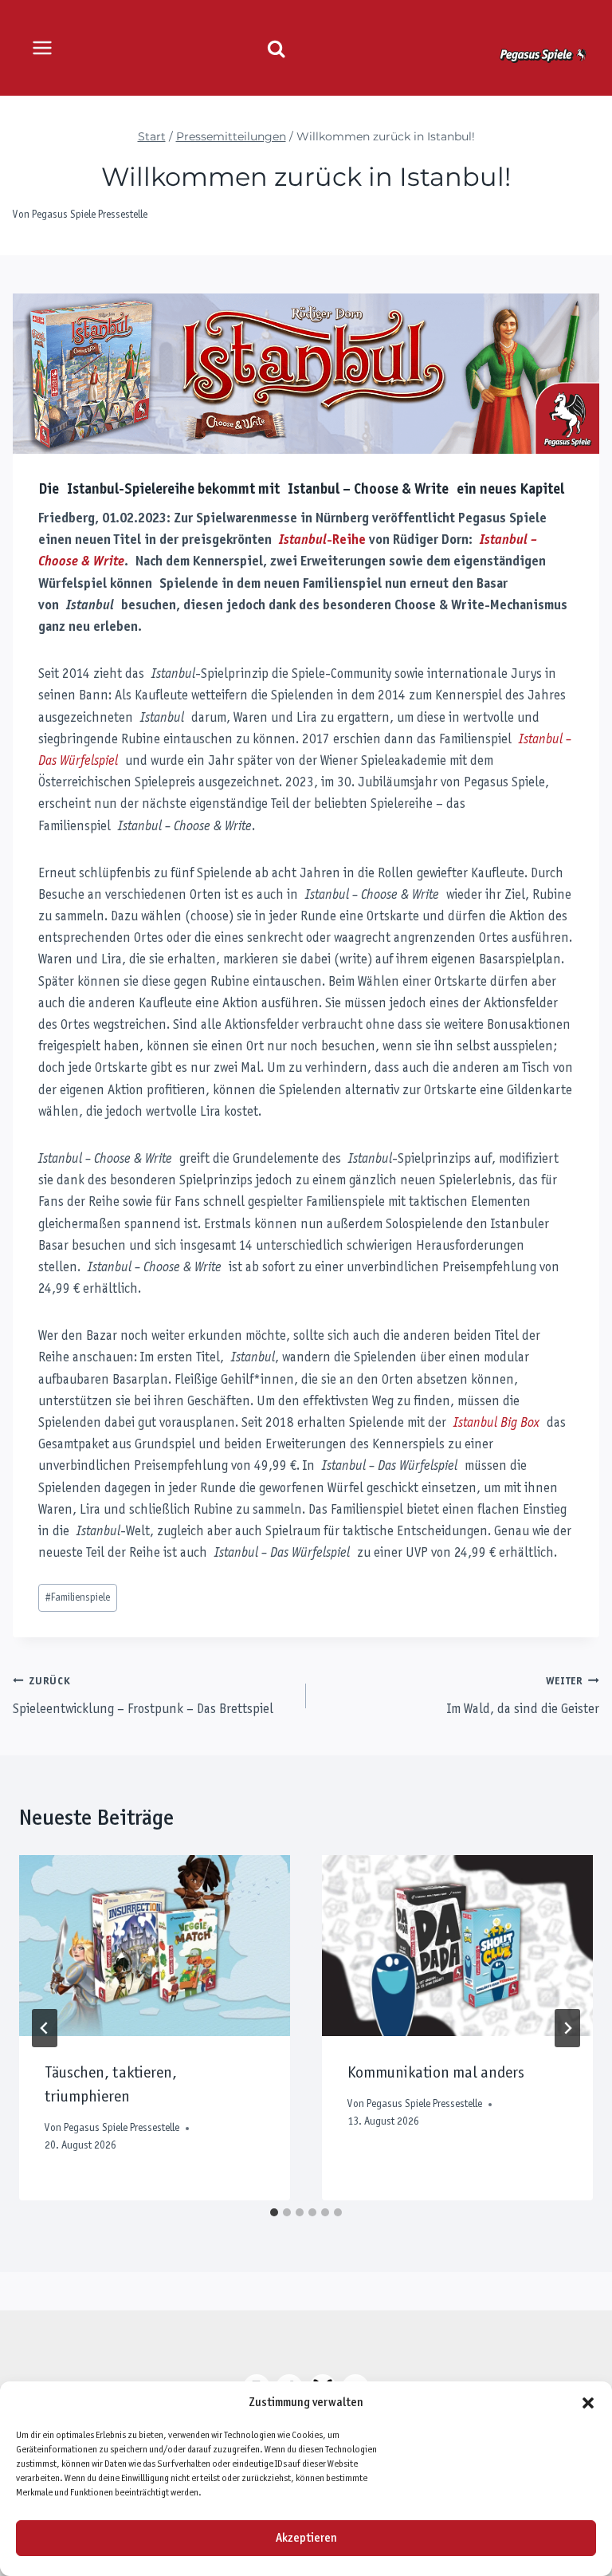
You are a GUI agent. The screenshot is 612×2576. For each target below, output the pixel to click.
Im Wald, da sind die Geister (523, 1696)
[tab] (274, 2212)
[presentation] (155, 1946)
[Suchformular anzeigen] (276, 49)
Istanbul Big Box (496, 1424)
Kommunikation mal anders (436, 2074)
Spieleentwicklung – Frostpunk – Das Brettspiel (143, 1696)
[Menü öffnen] (43, 47)
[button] (588, 2403)
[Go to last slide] (45, 2028)
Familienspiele (78, 1598)
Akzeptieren (306, 2539)
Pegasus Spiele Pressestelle (90, 215)
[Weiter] (567, 2028)
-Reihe (322, 541)
